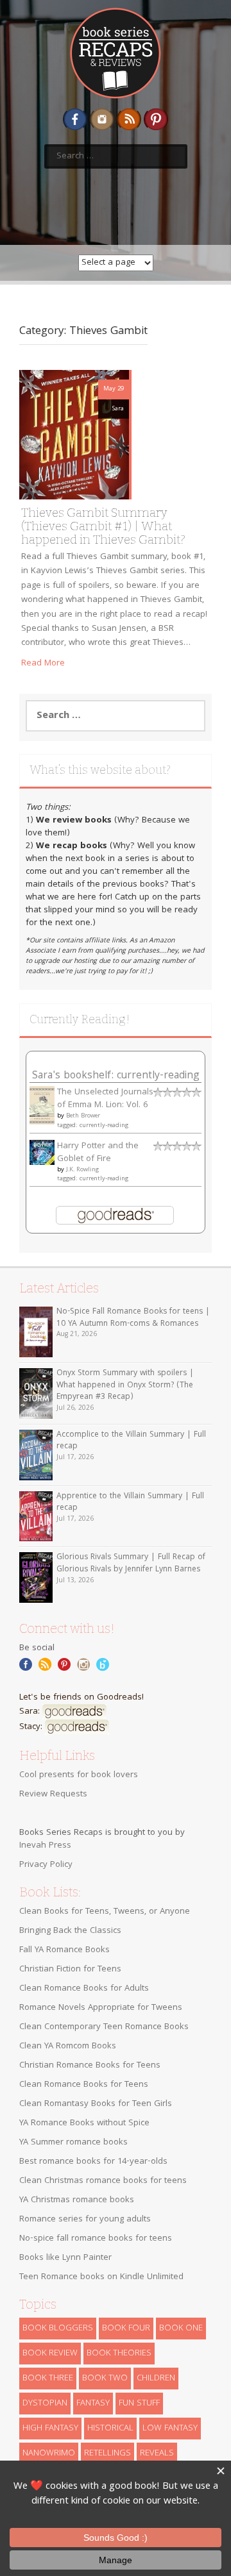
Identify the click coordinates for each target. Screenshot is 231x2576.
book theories (119, 2354)
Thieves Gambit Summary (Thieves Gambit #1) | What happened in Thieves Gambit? (103, 526)
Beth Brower (83, 1116)
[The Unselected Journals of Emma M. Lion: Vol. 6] (42, 1106)
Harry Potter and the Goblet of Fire (98, 1153)
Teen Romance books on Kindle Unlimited (101, 2277)
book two (105, 2379)
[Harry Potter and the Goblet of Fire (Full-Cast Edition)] (42, 1153)
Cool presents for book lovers (79, 1775)
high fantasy (50, 2429)
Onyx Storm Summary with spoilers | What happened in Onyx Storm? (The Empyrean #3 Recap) (125, 1385)
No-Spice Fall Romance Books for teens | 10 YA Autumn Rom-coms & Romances (133, 1318)
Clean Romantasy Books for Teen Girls (96, 2104)
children (156, 2379)
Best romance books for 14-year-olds (93, 2162)
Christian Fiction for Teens (70, 1970)
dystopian (45, 2404)
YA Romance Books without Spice (84, 2123)
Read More (43, 664)
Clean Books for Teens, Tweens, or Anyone (105, 1912)
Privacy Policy (46, 1865)
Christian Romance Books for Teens (90, 2066)
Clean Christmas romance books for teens (103, 2181)
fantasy (93, 2404)
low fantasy (170, 2429)
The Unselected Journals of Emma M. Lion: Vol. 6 (105, 1099)
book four (126, 2329)
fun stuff (139, 2404)
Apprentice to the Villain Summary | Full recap (130, 1503)
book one (181, 2329)
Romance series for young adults (85, 2220)
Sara (118, 409)
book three (48, 2379)
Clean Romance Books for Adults (84, 1989)
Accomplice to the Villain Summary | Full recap (131, 1441)
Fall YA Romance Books (64, 1950)
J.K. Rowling (82, 1170)
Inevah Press (45, 1846)
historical (110, 2429)
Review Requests (53, 1794)
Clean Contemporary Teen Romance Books (104, 2027)
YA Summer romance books (73, 2143)
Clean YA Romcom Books (68, 2046)
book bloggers (58, 2329)
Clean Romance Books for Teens (84, 2085)
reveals (157, 2454)
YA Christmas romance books (77, 2200)
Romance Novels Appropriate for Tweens (101, 2008)
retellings (107, 2454)
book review (50, 2354)
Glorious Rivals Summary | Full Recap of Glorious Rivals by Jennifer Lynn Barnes (131, 1564)
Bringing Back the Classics (70, 1931)
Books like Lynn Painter (65, 2258)
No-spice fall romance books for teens (96, 2239)
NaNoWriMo (49, 2454)
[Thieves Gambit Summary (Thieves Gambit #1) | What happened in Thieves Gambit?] (74, 435)
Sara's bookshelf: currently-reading (116, 1076)
